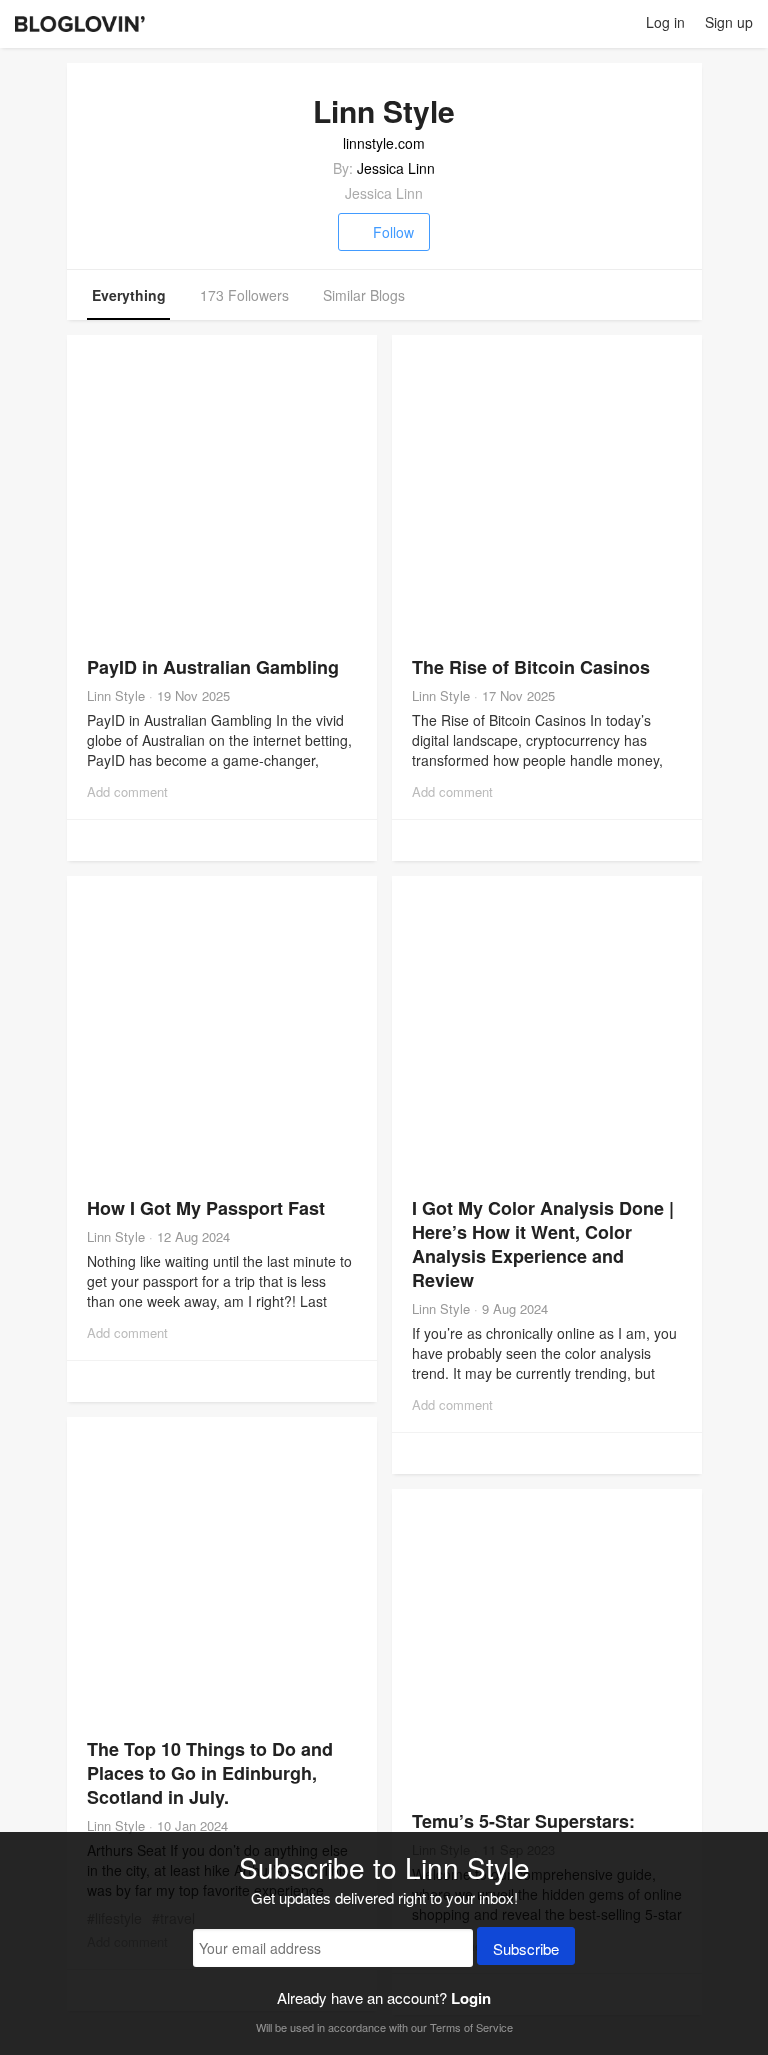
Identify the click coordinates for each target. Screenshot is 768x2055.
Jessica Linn (396, 168)
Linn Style (116, 695)
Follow (393, 232)
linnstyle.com (384, 143)
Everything (129, 295)
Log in (665, 22)
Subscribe (526, 1948)
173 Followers (244, 295)
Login (471, 1998)
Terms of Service (471, 2027)
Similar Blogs (364, 295)
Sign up (729, 22)
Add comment (127, 791)
